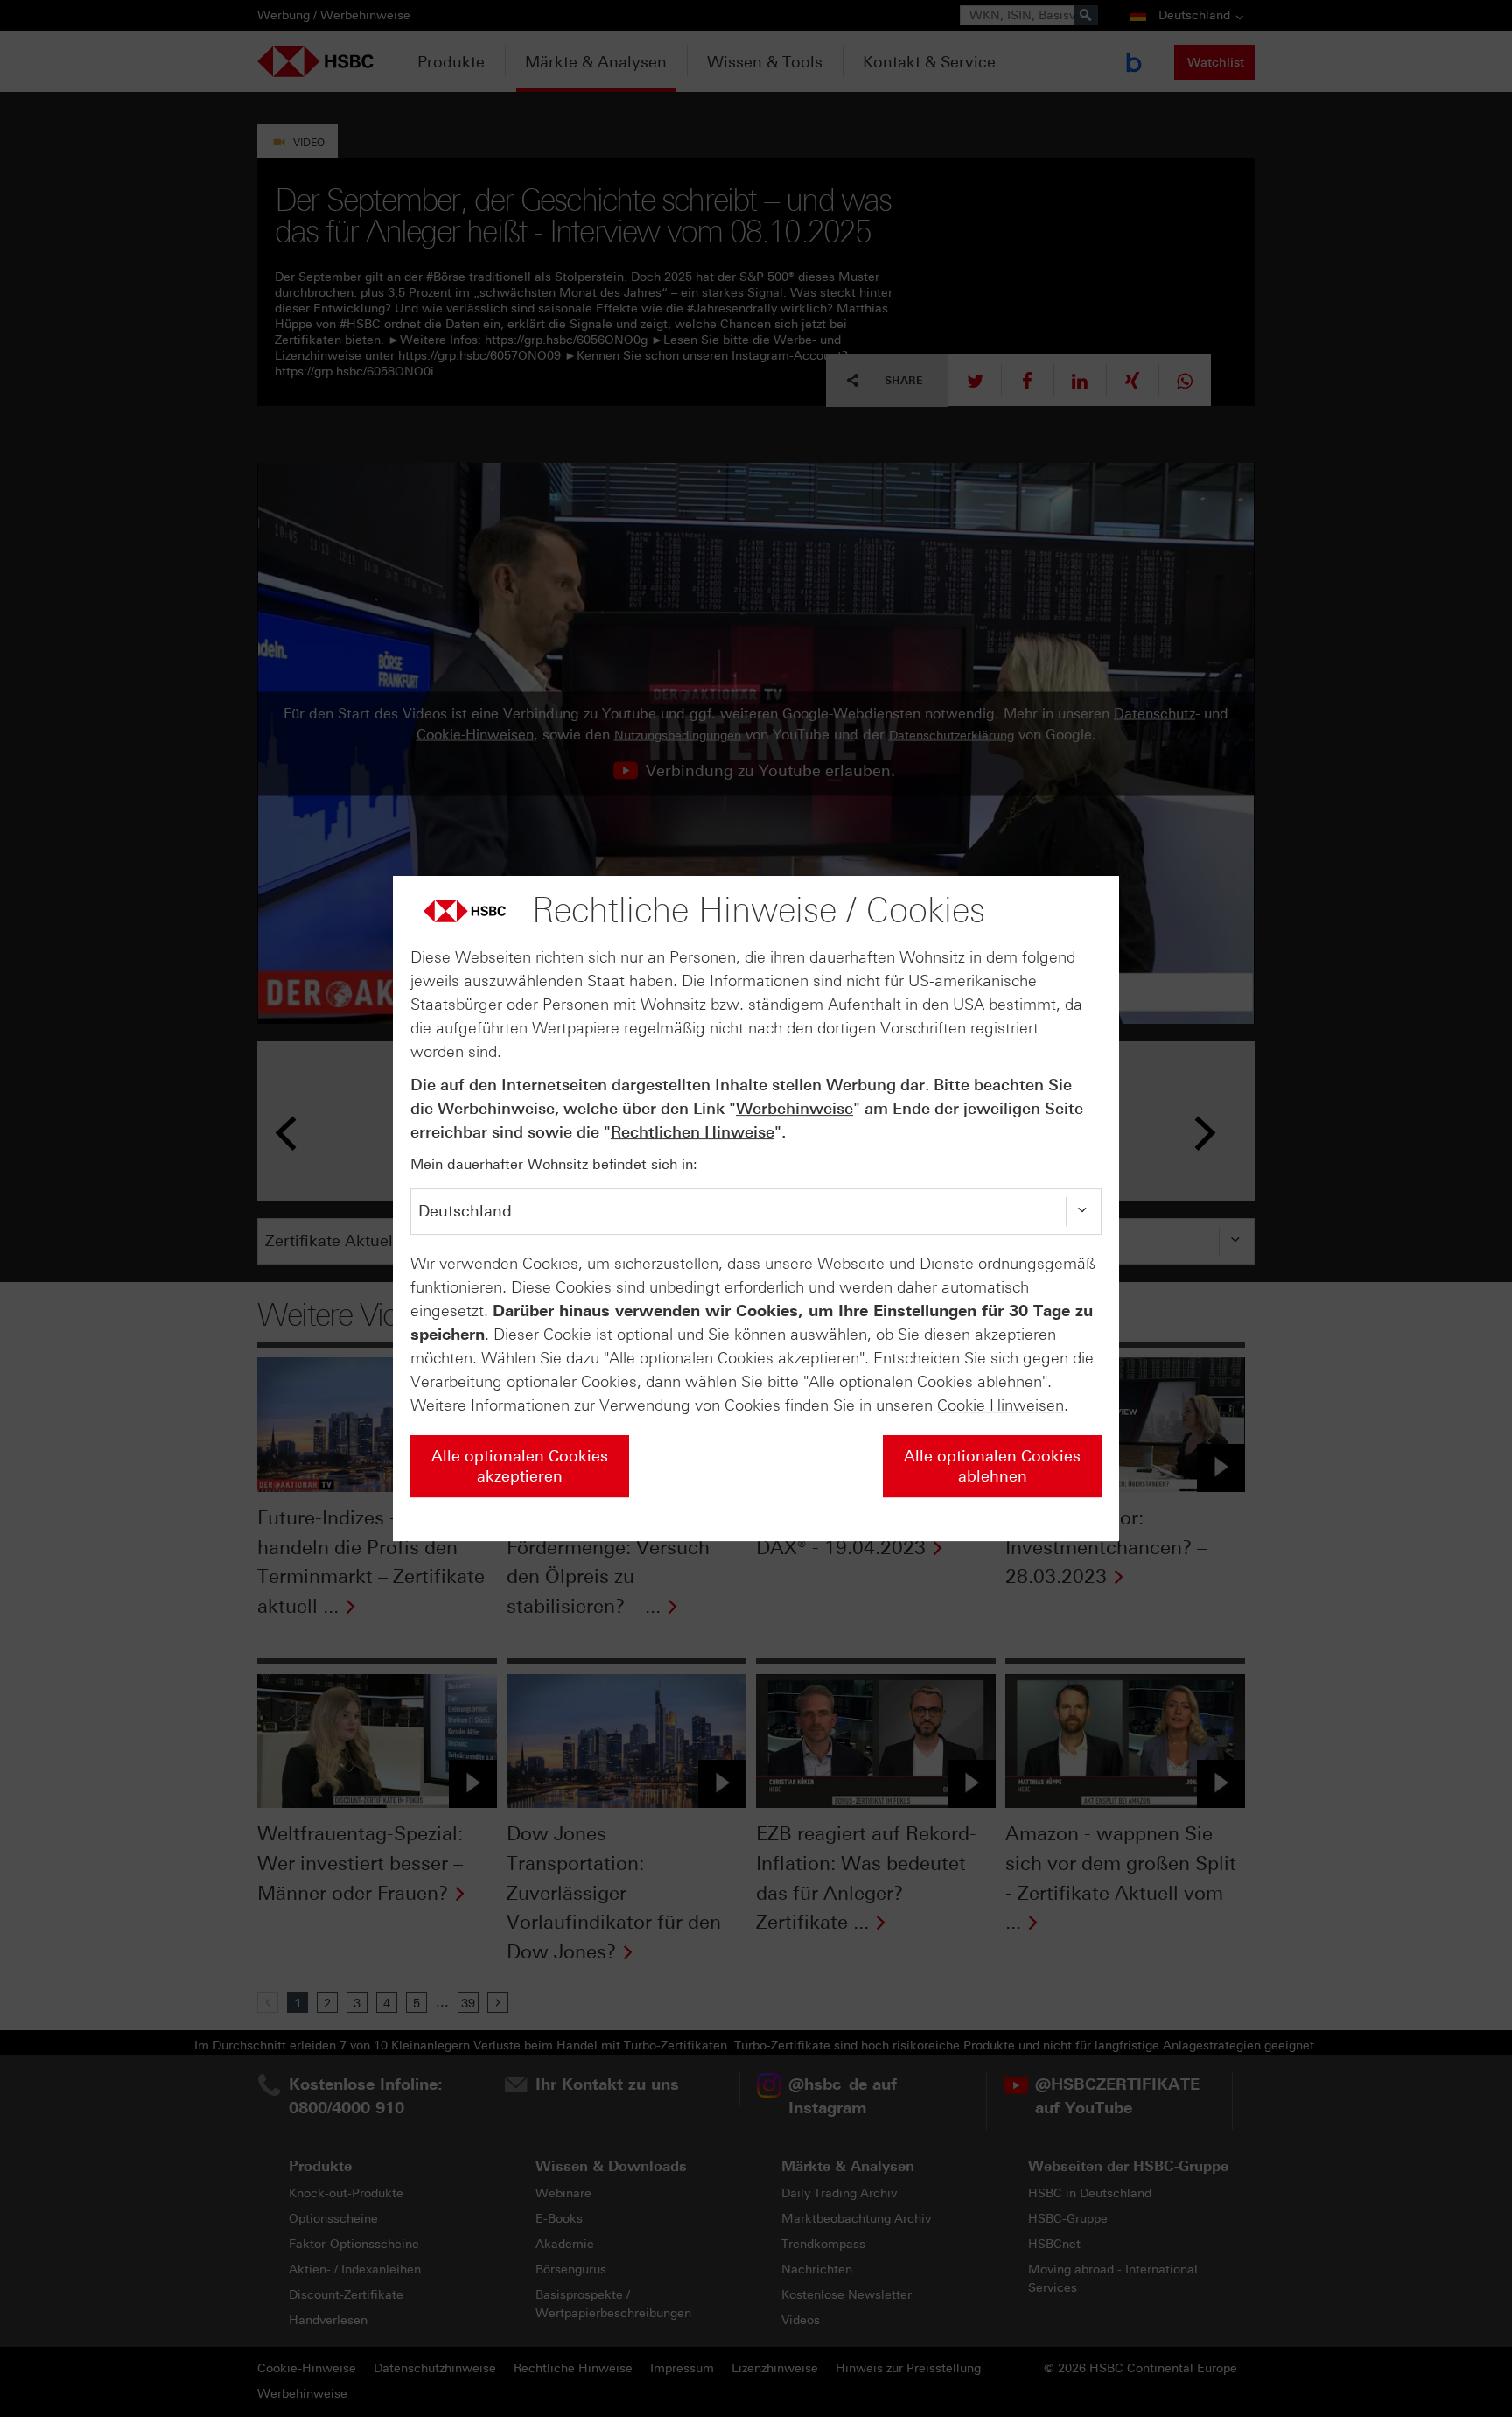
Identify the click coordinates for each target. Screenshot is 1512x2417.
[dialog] (756, 1208)
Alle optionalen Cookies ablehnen (992, 1466)
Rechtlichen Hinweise (693, 1132)
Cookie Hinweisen (1001, 1405)
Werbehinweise (794, 1109)
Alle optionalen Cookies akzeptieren (520, 1466)
